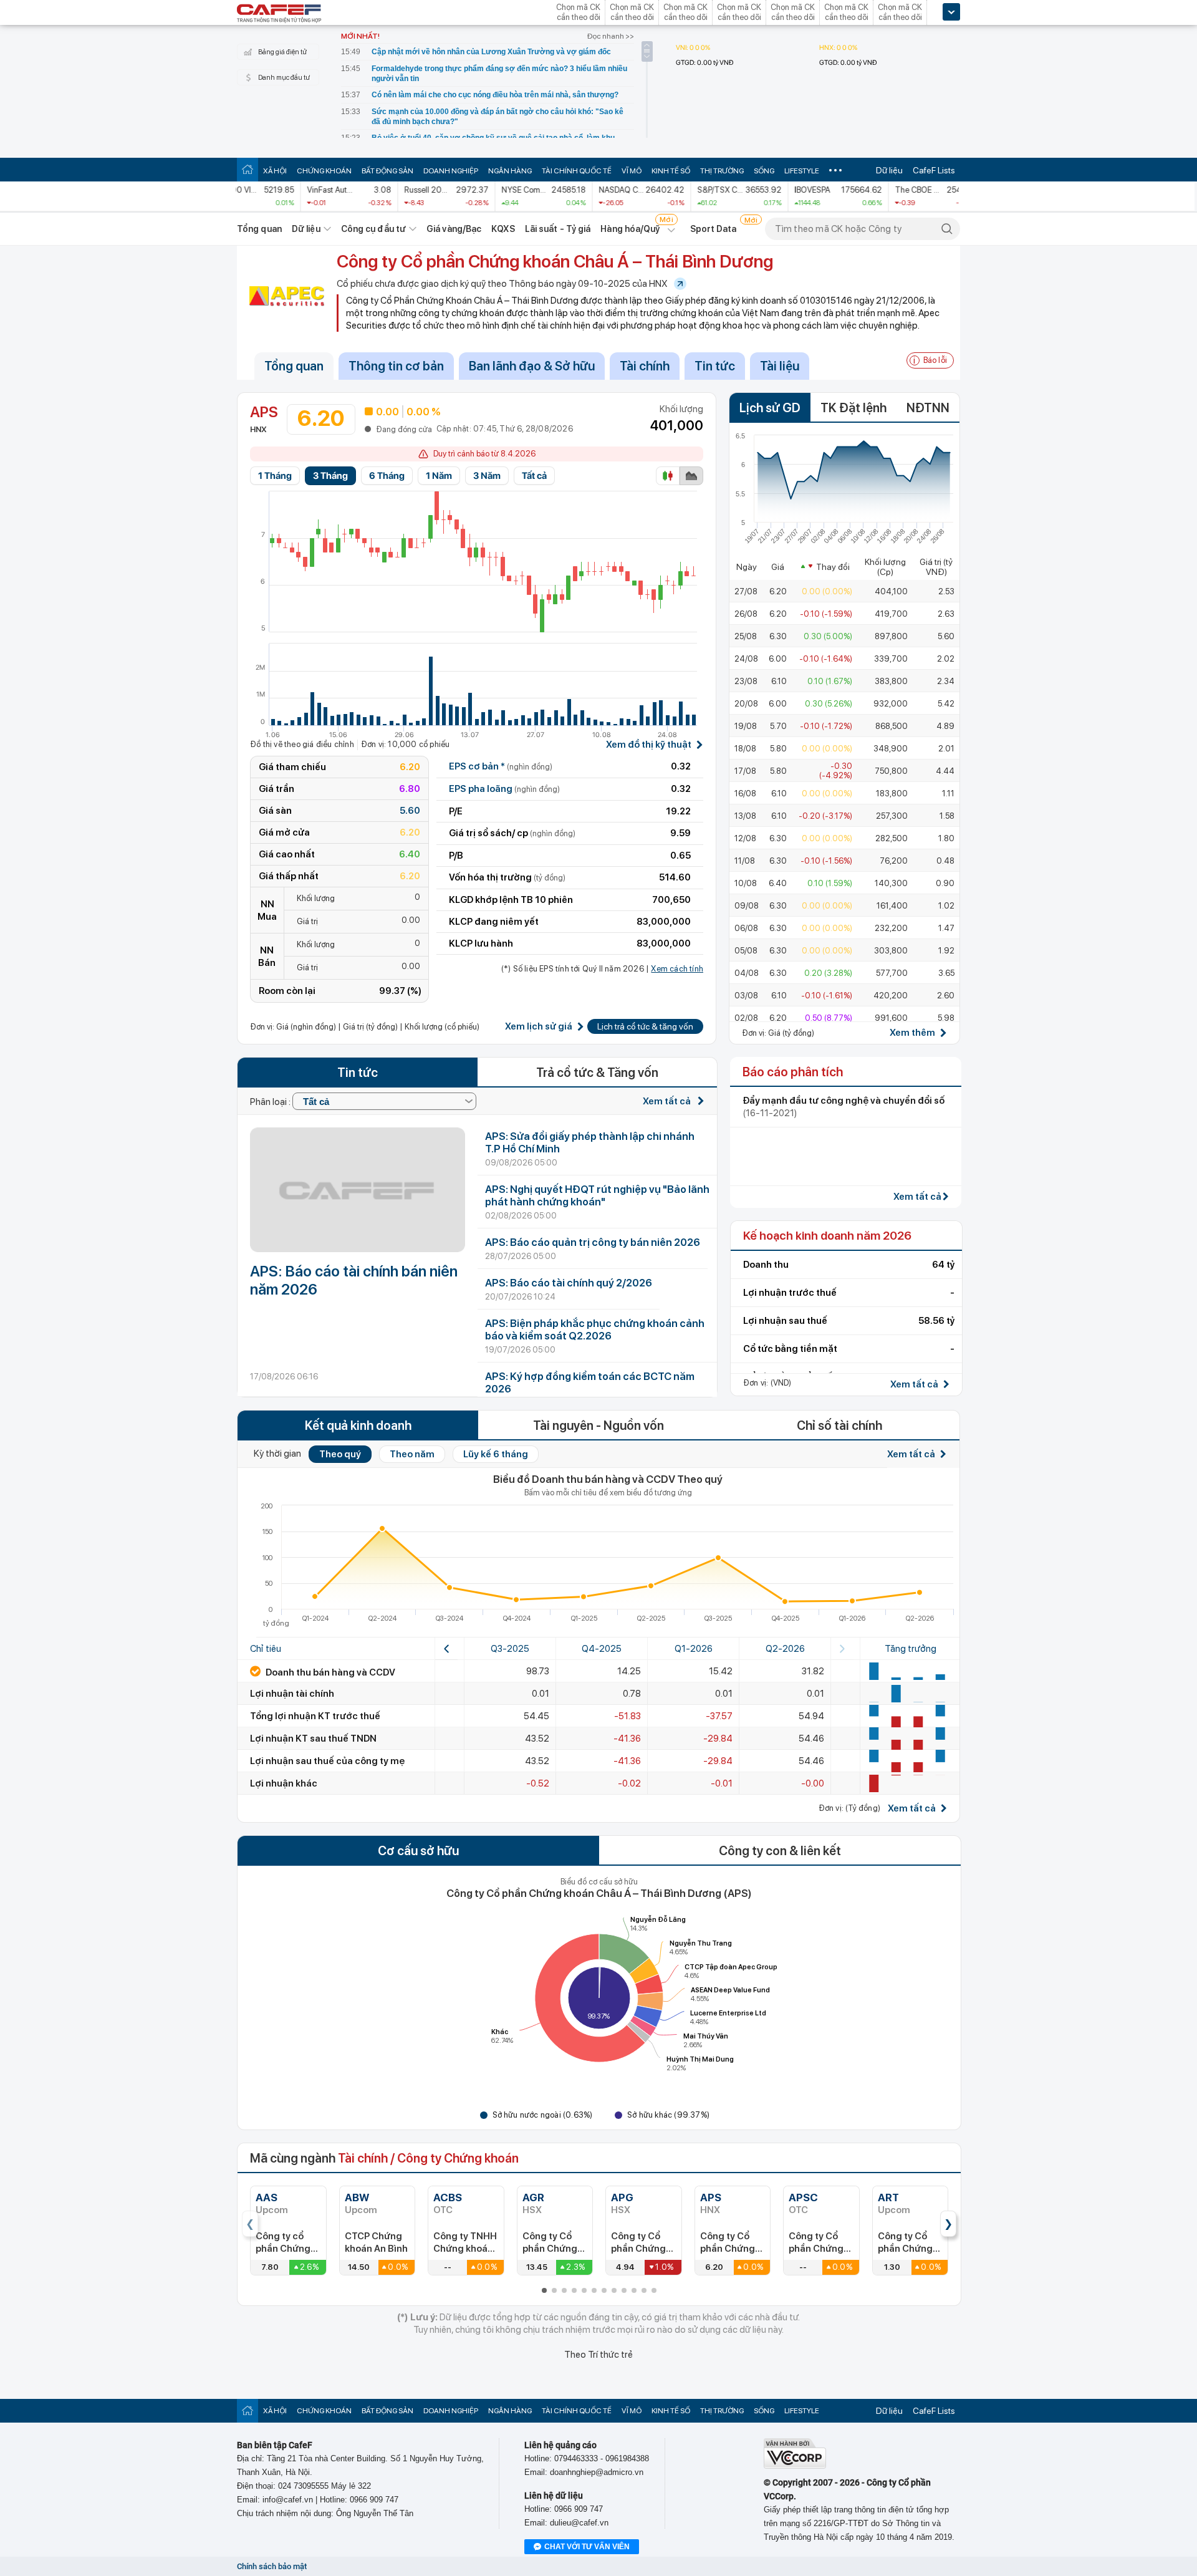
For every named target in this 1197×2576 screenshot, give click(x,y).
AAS (267, 2197)
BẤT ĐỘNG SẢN (387, 171)
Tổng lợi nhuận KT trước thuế (315, 1716)
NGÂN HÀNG (510, 171)
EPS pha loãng (504, 789)
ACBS (448, 2197)
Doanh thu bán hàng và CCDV (329, 1672)
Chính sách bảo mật (272, 2566)
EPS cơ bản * (501, 766)
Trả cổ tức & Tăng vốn (597, 1073)
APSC (803, 2197)
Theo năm (412, 1454)
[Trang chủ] (248, 169)
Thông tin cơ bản (396, 366)
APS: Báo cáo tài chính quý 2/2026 (569, 1283)
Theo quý (340, 1454)
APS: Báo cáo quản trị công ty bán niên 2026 (593, 1242)
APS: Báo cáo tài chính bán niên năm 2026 (354, 1280)
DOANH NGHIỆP (451, 171)
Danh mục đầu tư (284, 78)
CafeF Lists (934, 170)
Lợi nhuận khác (284, 1783)
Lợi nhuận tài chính (292, 1694)
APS (711, 2197)
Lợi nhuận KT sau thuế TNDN (313, 1739)
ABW (357, 2197)
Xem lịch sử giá (539, 1027)
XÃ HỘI (275, 171)
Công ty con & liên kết (780, 1851)
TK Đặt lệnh (853, 408)
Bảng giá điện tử (282, 52)
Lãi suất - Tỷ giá (558, 229)
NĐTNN (928, 408)
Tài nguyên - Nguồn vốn (598, 1425)
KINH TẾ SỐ (671, 171)
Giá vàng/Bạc (454, 229)
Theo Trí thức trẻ (598, 2355)
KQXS (503, 229)
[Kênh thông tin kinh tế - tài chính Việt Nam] (279, 14)
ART (888, 2197)
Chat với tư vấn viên (587, 2547)
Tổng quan (259, 229)
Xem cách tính (677, 969)
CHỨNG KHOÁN (324, 171)
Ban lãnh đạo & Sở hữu (532, 366)
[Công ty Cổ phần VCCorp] (795, 2466)
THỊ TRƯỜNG (722, 171)
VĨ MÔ (632, 171)
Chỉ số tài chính (839, 1425)
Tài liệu (780, 366)
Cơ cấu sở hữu (418, 1851)
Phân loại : (271, 1102)
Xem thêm (912, 1033)
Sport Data (714, 229)
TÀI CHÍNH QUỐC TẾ (577, 171)
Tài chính (645, 366)
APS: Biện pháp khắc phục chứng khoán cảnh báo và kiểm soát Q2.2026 (595, 1329)
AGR (533, 2197)
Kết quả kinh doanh (358, 1425)
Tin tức (715, 366)
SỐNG (764, 171)
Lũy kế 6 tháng (496, 1454)
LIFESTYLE (802, 171)
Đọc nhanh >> (611, 36)
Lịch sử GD (770, 408)
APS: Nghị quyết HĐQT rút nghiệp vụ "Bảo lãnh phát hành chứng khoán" (597, 1195)
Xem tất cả (668, 1101)
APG (622, 2197)
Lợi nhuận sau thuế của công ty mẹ (327, 1761)
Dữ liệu (889, 170)
